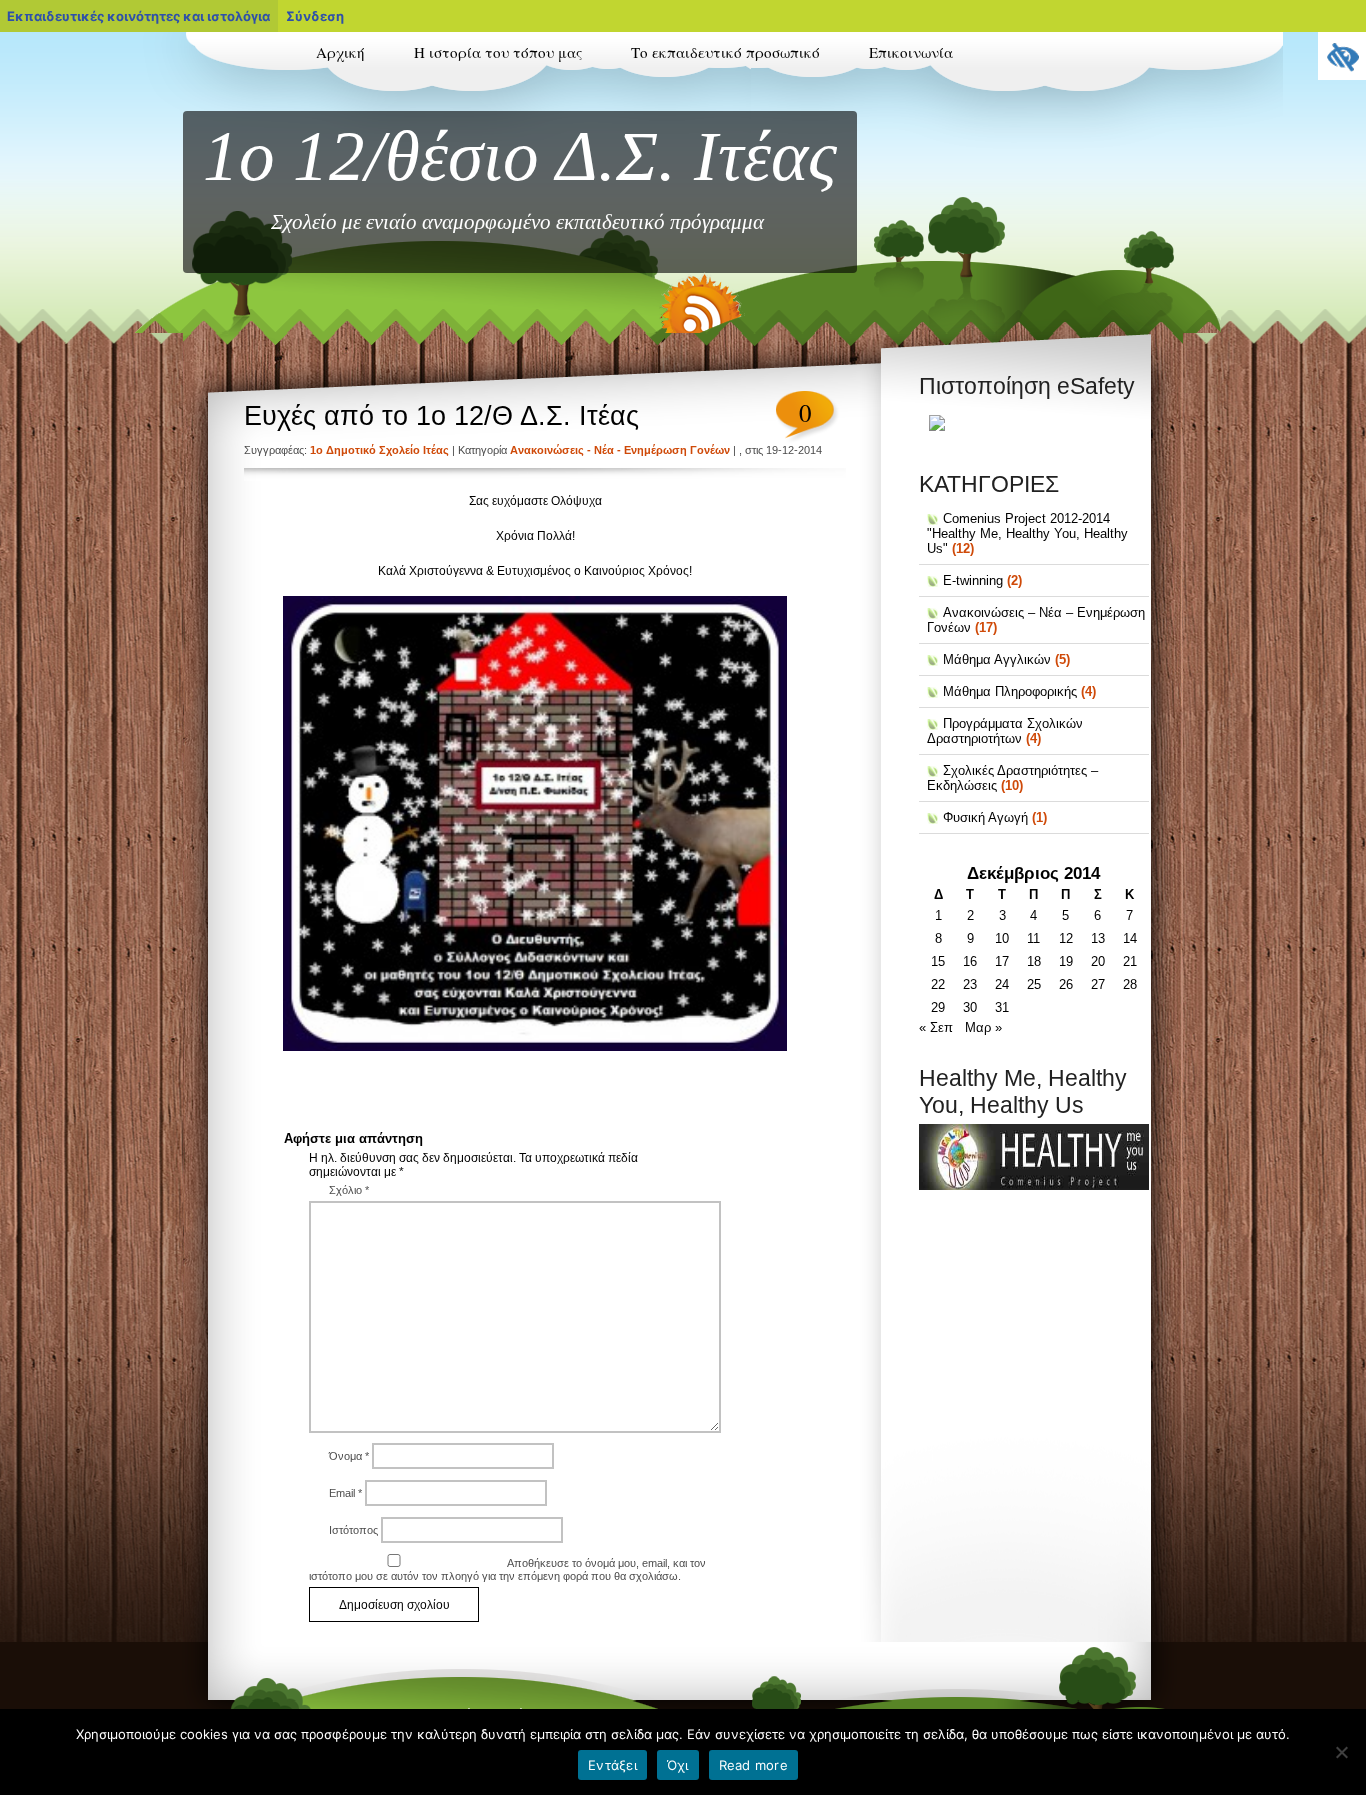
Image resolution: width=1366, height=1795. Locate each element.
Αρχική (340, 52)
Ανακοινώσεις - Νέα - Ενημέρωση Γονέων (620, 450)
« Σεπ (936, 1027)
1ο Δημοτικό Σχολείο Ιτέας (379, 450)
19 (1066, 961)
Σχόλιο (349, 1190)
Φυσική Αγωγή (985, 817)
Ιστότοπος (353, 1530)
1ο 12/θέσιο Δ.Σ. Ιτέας (520, 156)
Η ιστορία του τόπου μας (498, 52)
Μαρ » (983, 1027)
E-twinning (973, 580)
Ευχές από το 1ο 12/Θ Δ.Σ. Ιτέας (441, 416)
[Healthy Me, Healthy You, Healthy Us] (1034, 1185)
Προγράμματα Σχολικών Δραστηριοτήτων (1005, 731)
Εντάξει (612, 1765)
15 (938, 961)
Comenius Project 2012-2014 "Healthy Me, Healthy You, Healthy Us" (1027, 533)
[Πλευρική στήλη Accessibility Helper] (1342, 56)
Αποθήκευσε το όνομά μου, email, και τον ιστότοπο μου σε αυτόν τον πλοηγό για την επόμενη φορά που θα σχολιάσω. (507, 1569)
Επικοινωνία (911, 52)
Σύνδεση (315, 16)
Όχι (678, 1765)
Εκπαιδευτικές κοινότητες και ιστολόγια (138, 16)
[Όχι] (1341, 1752)
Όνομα (349, 1456)
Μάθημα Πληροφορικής (1010, 691)
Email (345, 1493)
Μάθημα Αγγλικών (997, 659)
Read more (753, 1765)
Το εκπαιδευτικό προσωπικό (725, 52)
